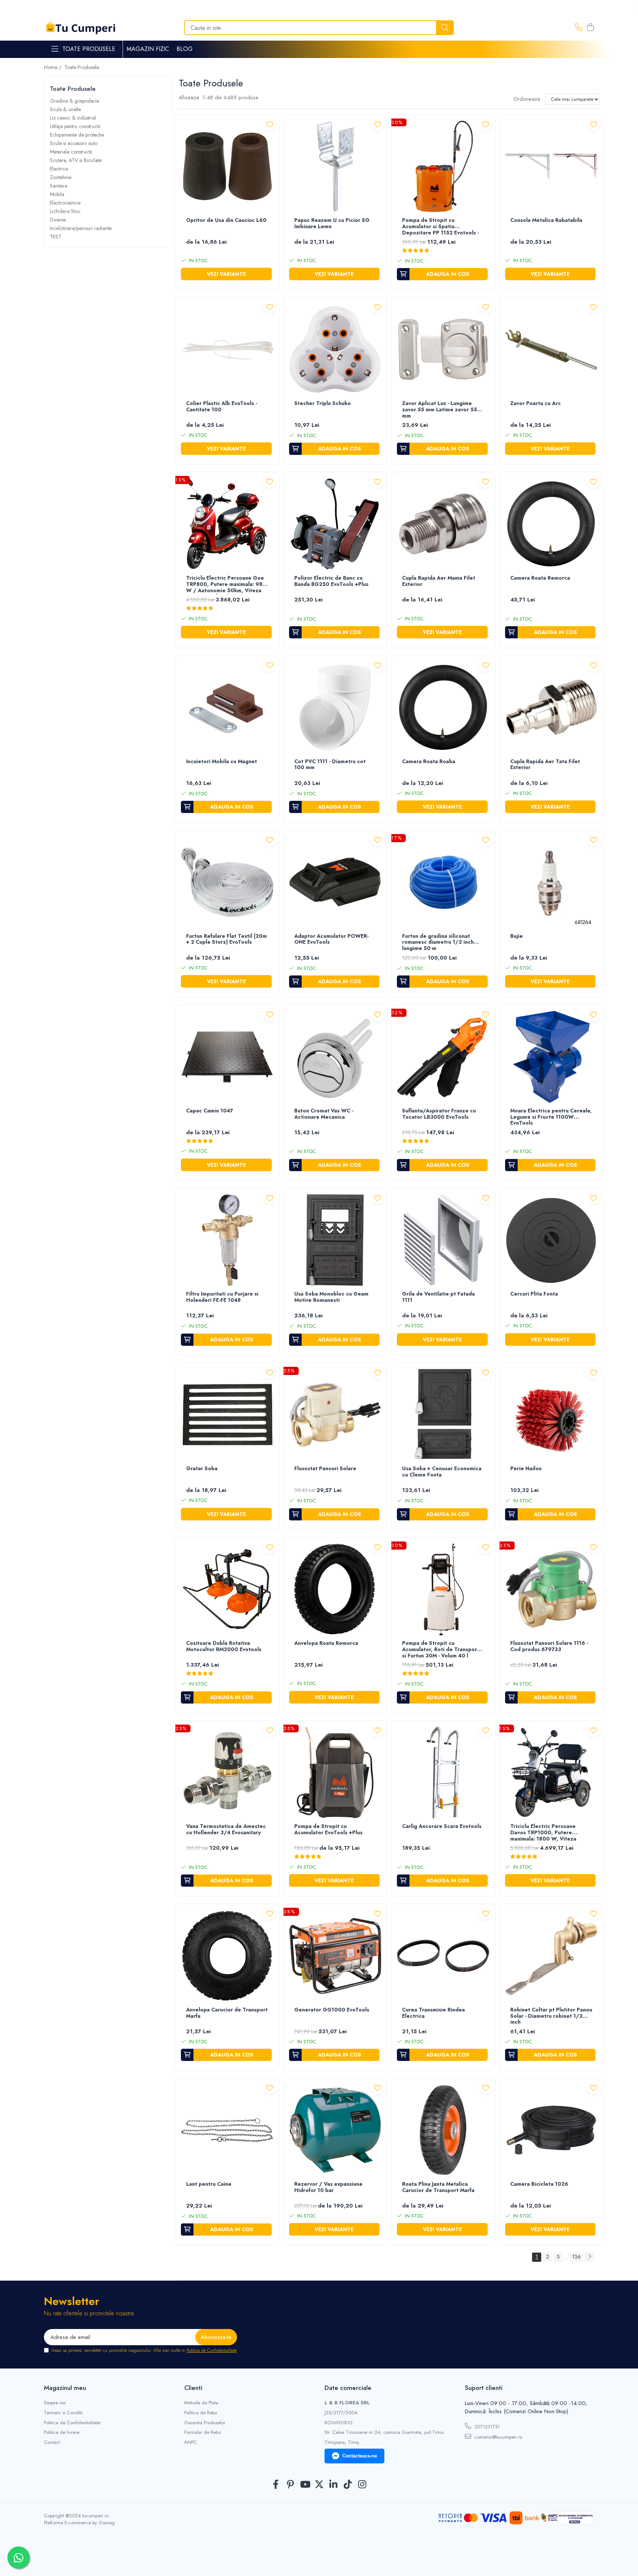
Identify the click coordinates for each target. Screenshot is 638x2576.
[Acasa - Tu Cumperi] (81, 28)
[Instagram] (362, 2485)
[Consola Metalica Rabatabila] (551, 167)
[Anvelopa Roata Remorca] (335, 1590)
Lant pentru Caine (209, 2184)
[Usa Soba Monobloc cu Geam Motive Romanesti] (335, 1240)
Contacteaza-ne (360, 2456)
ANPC (191, 2442)
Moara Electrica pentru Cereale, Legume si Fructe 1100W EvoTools (551, 1117)
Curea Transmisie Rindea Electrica (433, 2013)
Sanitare (59, 186)
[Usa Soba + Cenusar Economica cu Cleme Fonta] (443, 1415)
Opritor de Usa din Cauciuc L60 (226, 220)
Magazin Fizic (148, 49)
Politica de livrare (62, 2432)
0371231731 (486, 2427)
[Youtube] (305, 2485)
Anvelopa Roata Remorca (326, 1643)
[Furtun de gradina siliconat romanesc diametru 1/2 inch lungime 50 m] (443, 882)
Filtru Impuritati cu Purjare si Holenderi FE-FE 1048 (222, 1297)
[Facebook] (276, 2485)
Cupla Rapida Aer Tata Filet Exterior (545, 765)
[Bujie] (551, 882)
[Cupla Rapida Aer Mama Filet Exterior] (443, 524)
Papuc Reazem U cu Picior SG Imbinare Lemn (332, 224)
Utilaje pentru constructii (75, 126)
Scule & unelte (65, 109)
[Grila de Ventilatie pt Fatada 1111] (443, 1240)
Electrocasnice (65, 203)
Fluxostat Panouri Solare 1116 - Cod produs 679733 (549, 1647)
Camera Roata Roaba (429, 762)
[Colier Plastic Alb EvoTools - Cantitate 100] (227, 349)
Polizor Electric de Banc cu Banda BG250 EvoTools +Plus (331, 581)
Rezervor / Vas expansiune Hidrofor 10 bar (328, 2187)
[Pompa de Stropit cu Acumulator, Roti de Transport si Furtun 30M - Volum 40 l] (443, 1590)
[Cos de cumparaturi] (590, 28)
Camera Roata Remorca (540, 578)
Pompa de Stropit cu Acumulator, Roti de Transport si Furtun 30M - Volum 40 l (441, 1650)
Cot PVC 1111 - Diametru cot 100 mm (330, 765)
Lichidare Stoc (65, 211)
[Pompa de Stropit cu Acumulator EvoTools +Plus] (335, 1773)
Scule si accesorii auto (74, 143)
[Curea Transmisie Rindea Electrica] (443, 1956)
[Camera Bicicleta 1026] (551, 2130)
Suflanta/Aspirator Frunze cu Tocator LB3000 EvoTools (439, 1114)
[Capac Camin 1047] (227, 1057)
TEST (56, 237)
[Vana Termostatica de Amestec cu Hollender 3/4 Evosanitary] (227, 1773)
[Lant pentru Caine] (227, 2130)
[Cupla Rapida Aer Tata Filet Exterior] (551, 708)
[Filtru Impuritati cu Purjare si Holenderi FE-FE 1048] (227, 1240)
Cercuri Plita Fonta (534, 1294)
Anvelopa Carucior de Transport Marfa (227, 2013)
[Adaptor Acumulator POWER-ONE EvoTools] (335, 882)
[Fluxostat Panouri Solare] (335, 1415)
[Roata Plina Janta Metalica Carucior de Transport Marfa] (443, 2130)
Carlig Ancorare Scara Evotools (442, 1826)
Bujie (517, 936)
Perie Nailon (526, 1469)
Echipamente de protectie (77, 135)
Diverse (58, 220)
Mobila (57, 194)
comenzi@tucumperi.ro (498, 2437)
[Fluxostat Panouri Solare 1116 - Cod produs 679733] (551, 1590)
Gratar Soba (202, 1469)
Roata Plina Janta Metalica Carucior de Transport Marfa (438, 2187)
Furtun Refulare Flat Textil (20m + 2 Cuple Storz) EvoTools (227, 939)
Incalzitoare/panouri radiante (81, 228)
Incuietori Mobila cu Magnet (222, 762)
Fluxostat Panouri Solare (325, 1469)
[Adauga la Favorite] (270, 124)
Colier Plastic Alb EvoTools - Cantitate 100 (222, 407)
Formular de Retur (203, 2432)
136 (577, 2257)
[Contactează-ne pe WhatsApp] (18, 2558)
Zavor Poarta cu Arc (536, 404)
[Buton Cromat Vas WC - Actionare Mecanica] (335, 1057)
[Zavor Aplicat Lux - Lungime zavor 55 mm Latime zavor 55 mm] (443, 349)
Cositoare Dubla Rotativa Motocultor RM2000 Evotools (224, 1647)
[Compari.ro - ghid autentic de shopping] (319, 2558)
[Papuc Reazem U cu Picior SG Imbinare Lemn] (335, 167)
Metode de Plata (201, 2403)
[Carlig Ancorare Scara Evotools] (443, 1773)
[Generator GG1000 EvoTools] (335, 1956)
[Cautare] (445, 28)
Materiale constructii (71, 152)
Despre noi (55, 2403)
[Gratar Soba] (227, 1415)
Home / (53, 67)
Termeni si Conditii (63, 2413)
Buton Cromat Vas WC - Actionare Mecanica (324, 1114)
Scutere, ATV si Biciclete (76, 160)
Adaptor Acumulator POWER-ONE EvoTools (331, 939)
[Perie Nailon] (551, 1415)
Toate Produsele (89, 49)
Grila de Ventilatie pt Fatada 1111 (438, 1297)
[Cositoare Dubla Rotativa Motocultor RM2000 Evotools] (227, 1590)
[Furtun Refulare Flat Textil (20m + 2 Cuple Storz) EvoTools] (227, 882)
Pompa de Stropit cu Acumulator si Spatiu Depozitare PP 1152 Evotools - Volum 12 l (440, 227)
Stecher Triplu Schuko (323, 404)
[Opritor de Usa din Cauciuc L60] (227, 167)
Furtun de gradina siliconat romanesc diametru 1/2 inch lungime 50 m (438, 943)
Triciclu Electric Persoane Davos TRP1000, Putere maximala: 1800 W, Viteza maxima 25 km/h (543, 1833)
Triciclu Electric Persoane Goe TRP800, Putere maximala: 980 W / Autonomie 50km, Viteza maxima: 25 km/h (226, 585)
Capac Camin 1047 (210, 1111)
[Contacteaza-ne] (579, 28)
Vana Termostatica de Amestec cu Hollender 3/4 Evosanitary (226, 1830)
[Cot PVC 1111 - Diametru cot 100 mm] (335, 708)
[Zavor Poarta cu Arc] (551, 349)
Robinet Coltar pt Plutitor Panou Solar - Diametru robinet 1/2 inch (551, 2016)
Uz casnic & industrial (73, 118)
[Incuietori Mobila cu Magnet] (227, 708)
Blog (185, 49)
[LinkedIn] (334, 2485)
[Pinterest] (290, 2485)
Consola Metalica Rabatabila (546, 220)
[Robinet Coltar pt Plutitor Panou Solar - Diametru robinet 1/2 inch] (551, 1956)
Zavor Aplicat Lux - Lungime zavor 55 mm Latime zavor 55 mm (440, 410)
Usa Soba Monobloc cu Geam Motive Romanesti (331, 1297)
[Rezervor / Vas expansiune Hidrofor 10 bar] (335, 2130)
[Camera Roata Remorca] (551, 524)
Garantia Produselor (205, 2423)
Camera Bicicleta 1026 (539, 2184)
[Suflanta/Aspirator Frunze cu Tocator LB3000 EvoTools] (443, 1057)
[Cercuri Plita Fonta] (551, 1240)
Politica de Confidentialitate (212, 2350)
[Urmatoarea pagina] (589, 2257)
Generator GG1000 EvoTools (332, 2010)
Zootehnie (61, 177)
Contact (52, 2442)
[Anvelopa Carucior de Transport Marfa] (227, 1956)
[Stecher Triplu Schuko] (335, 349)
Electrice (59, 169)
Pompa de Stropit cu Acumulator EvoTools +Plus (328, 1830)
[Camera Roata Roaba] (443, 708)
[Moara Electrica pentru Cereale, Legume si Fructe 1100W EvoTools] (551, 1057)
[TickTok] (348, 2485)
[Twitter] (319, 2485)
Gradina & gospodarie (74, 101)
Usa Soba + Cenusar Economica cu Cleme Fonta (442, 1472)
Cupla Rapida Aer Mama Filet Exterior (439, 581)
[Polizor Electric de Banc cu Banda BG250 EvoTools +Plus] (335, 524)
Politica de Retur (201, 2413)
